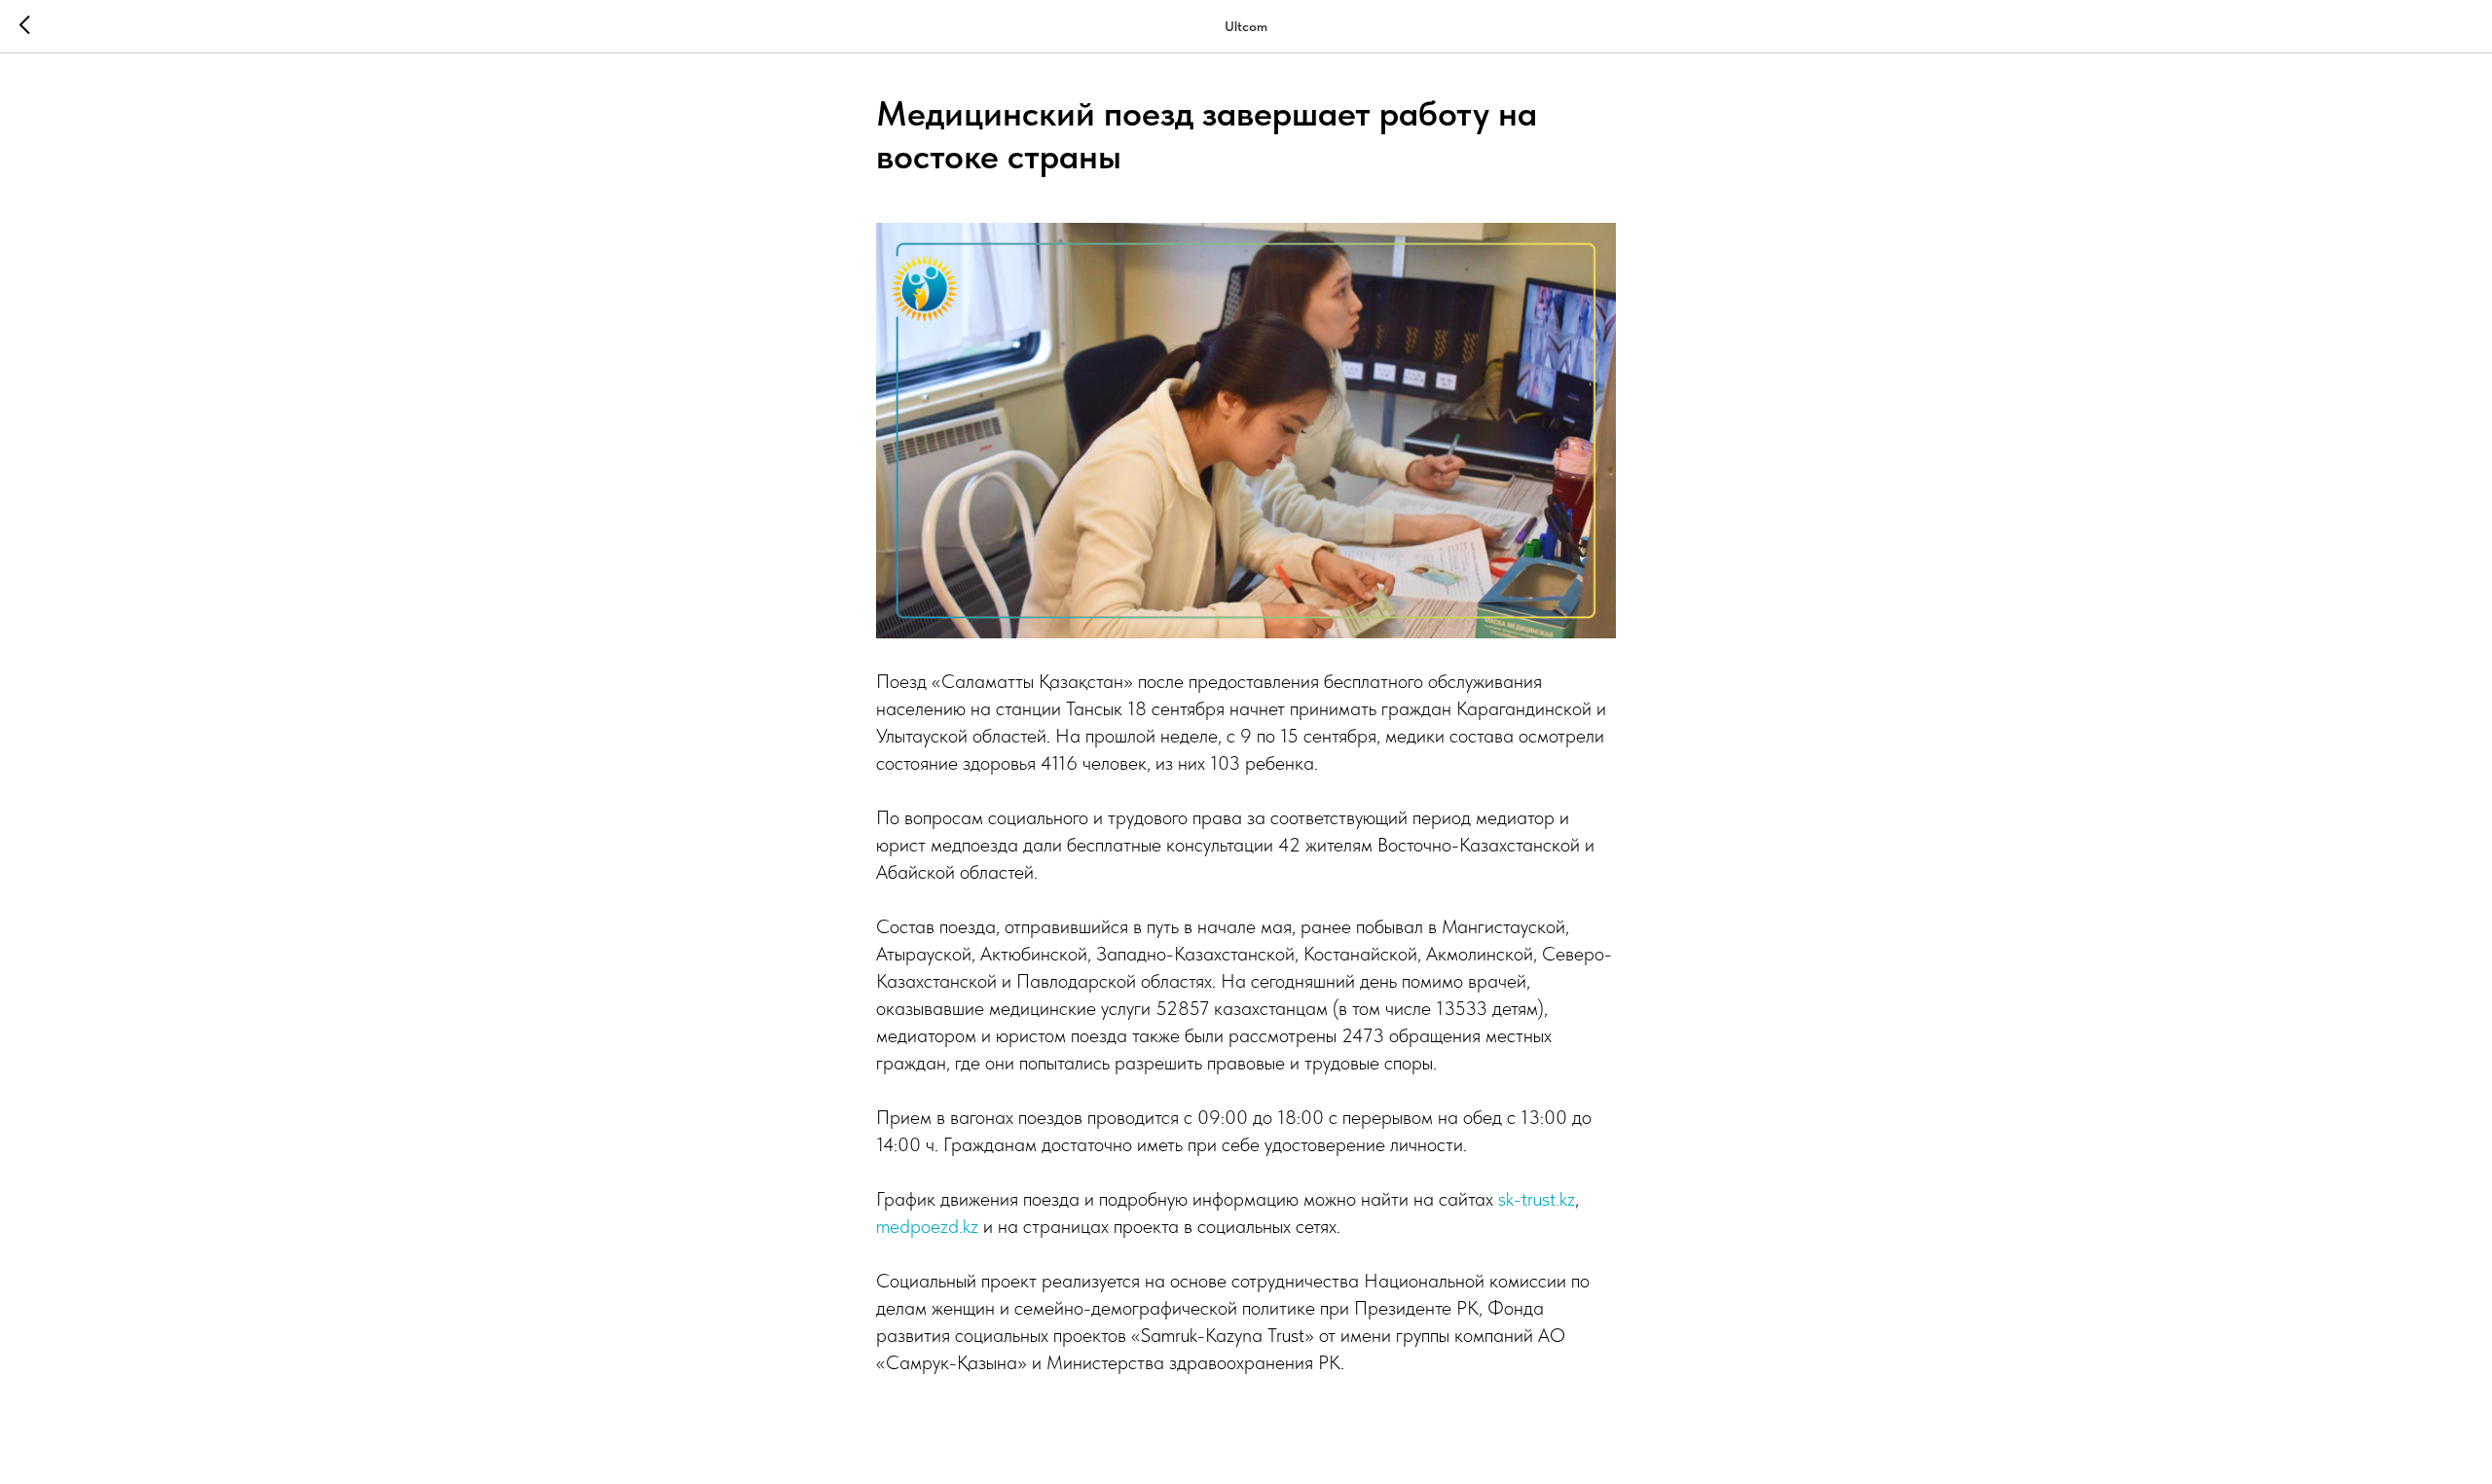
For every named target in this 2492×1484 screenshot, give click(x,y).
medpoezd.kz (927, 1226)
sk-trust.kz (1537, 1199)
